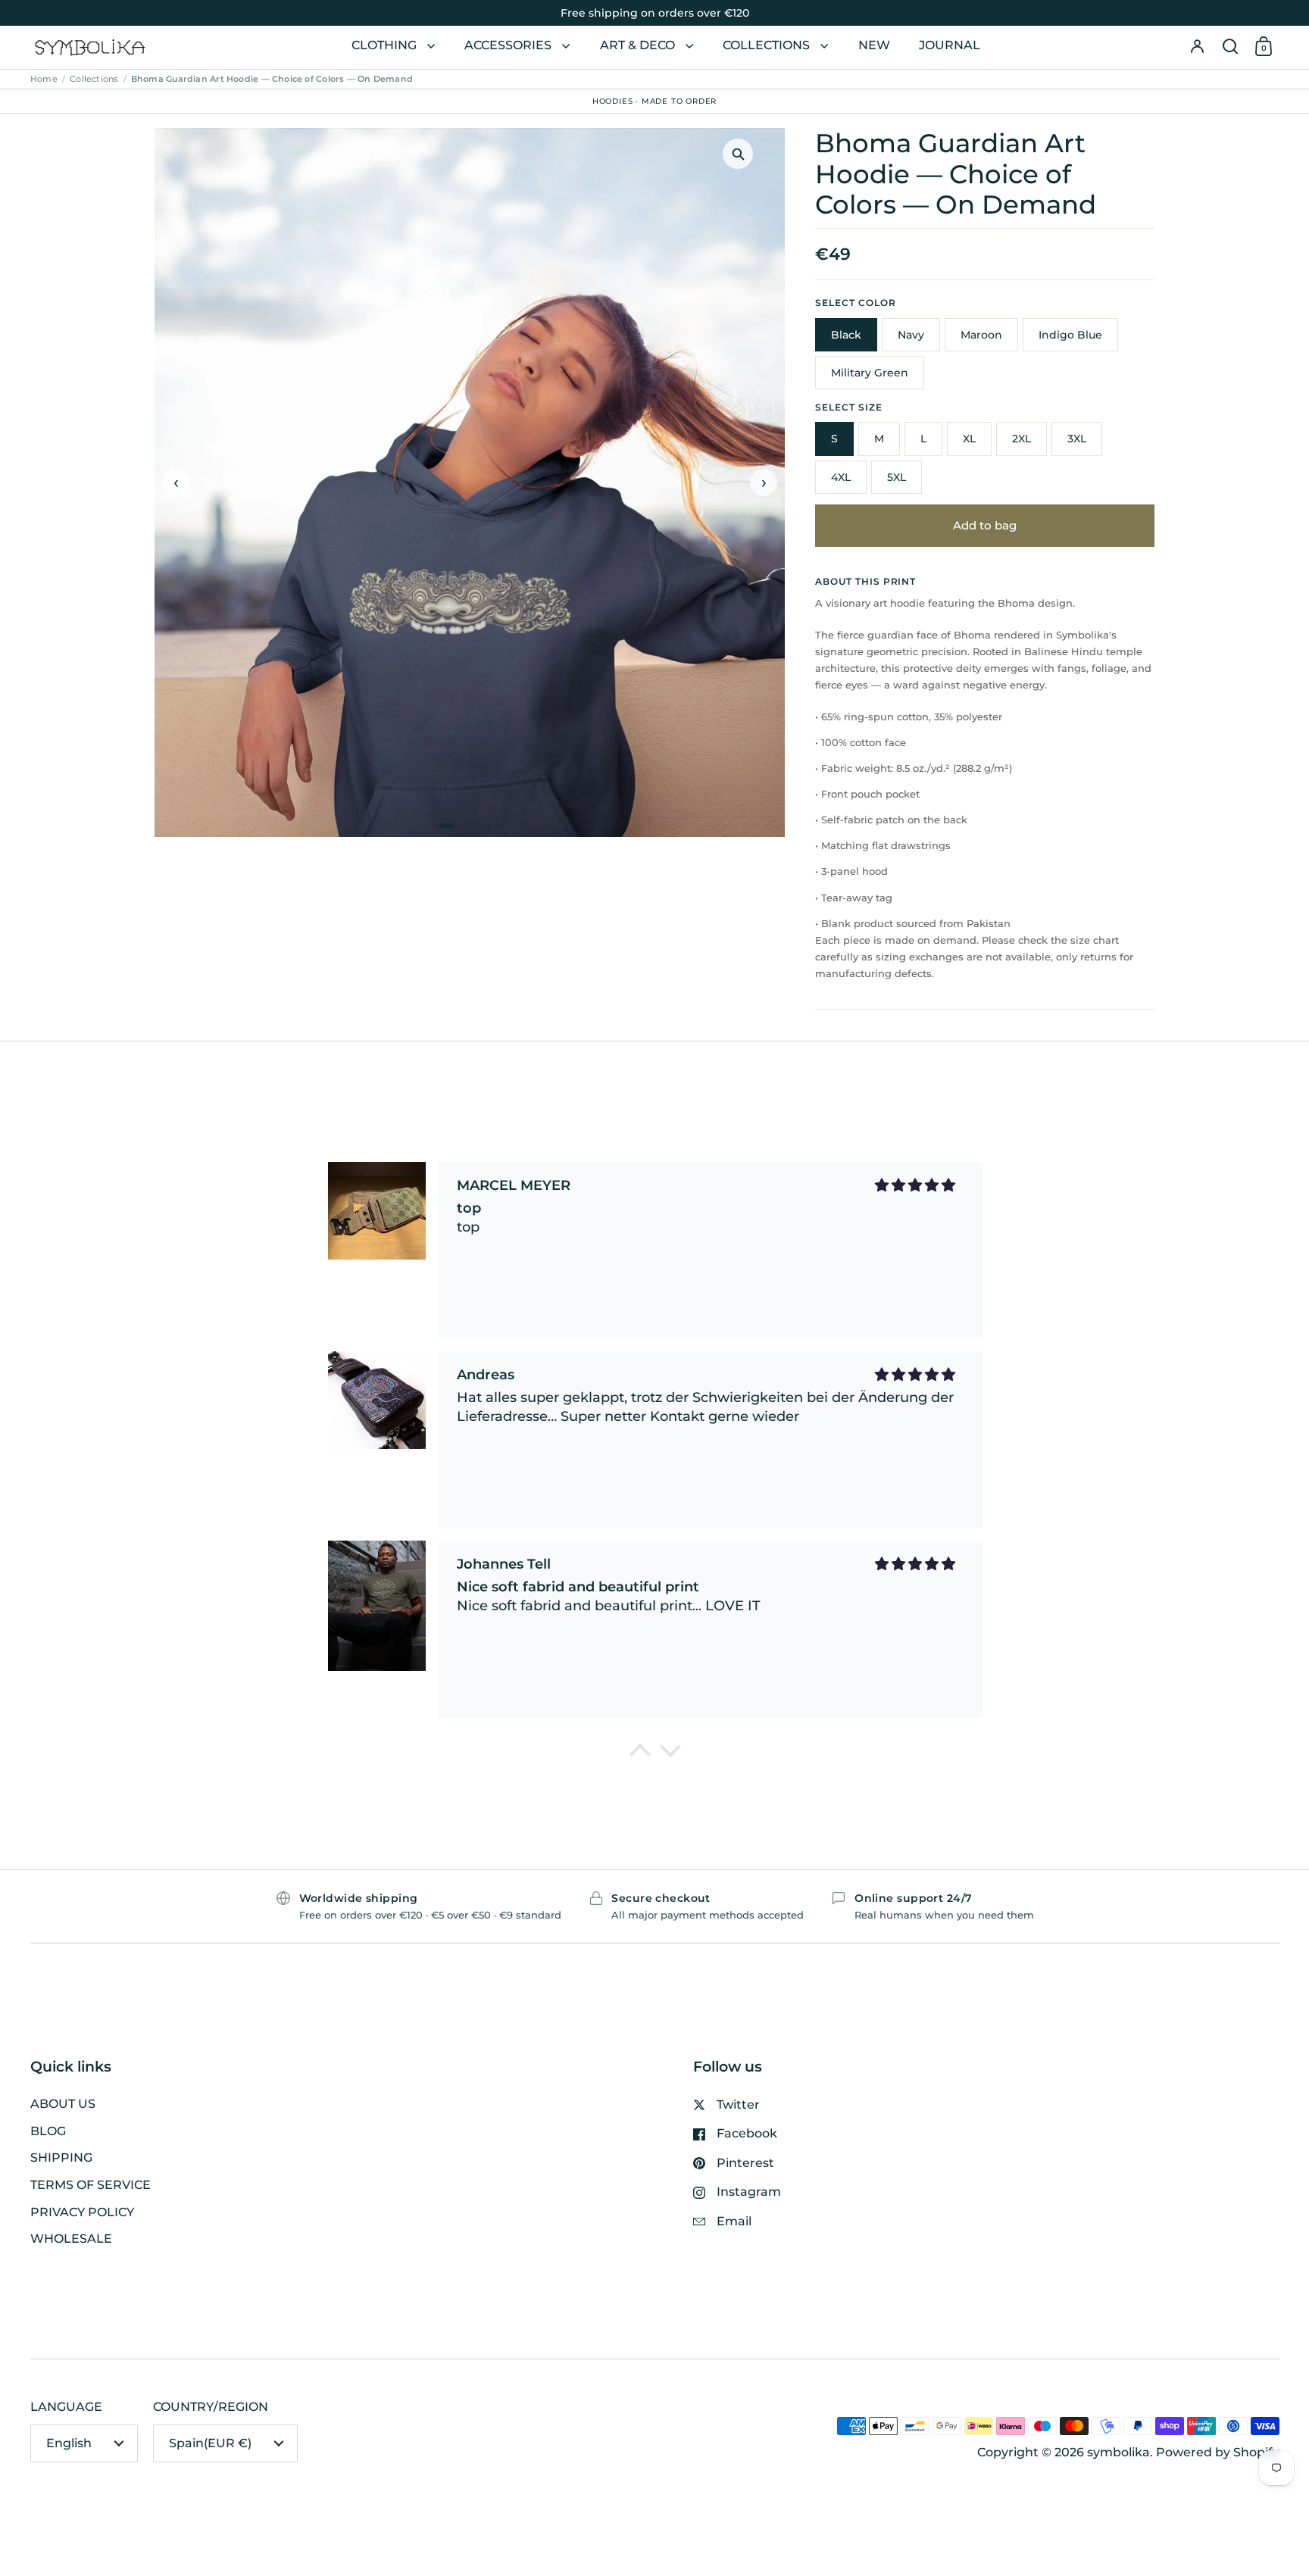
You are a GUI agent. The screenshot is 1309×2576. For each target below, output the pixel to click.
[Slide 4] (480, 826)
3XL (1077, 439)
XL (969, 439)
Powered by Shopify (1218, 2452)
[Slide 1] (447, 826)
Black (846, 335)
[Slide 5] (489, 826)
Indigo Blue (1070, 335)
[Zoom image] (738, 154)
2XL (1022, 439)
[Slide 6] (498, 826)
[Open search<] (1230, 47)
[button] (1230, 47)
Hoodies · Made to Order (654, 100)
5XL (897, 477)
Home (44, 79)
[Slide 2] (461, 826)
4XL (841, 477)
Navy (911, 335)
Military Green (870, 373)
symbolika (1118, 2452)
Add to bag (985, 525)
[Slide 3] (470, 826)
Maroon (981, 335)
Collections (94, 79)
